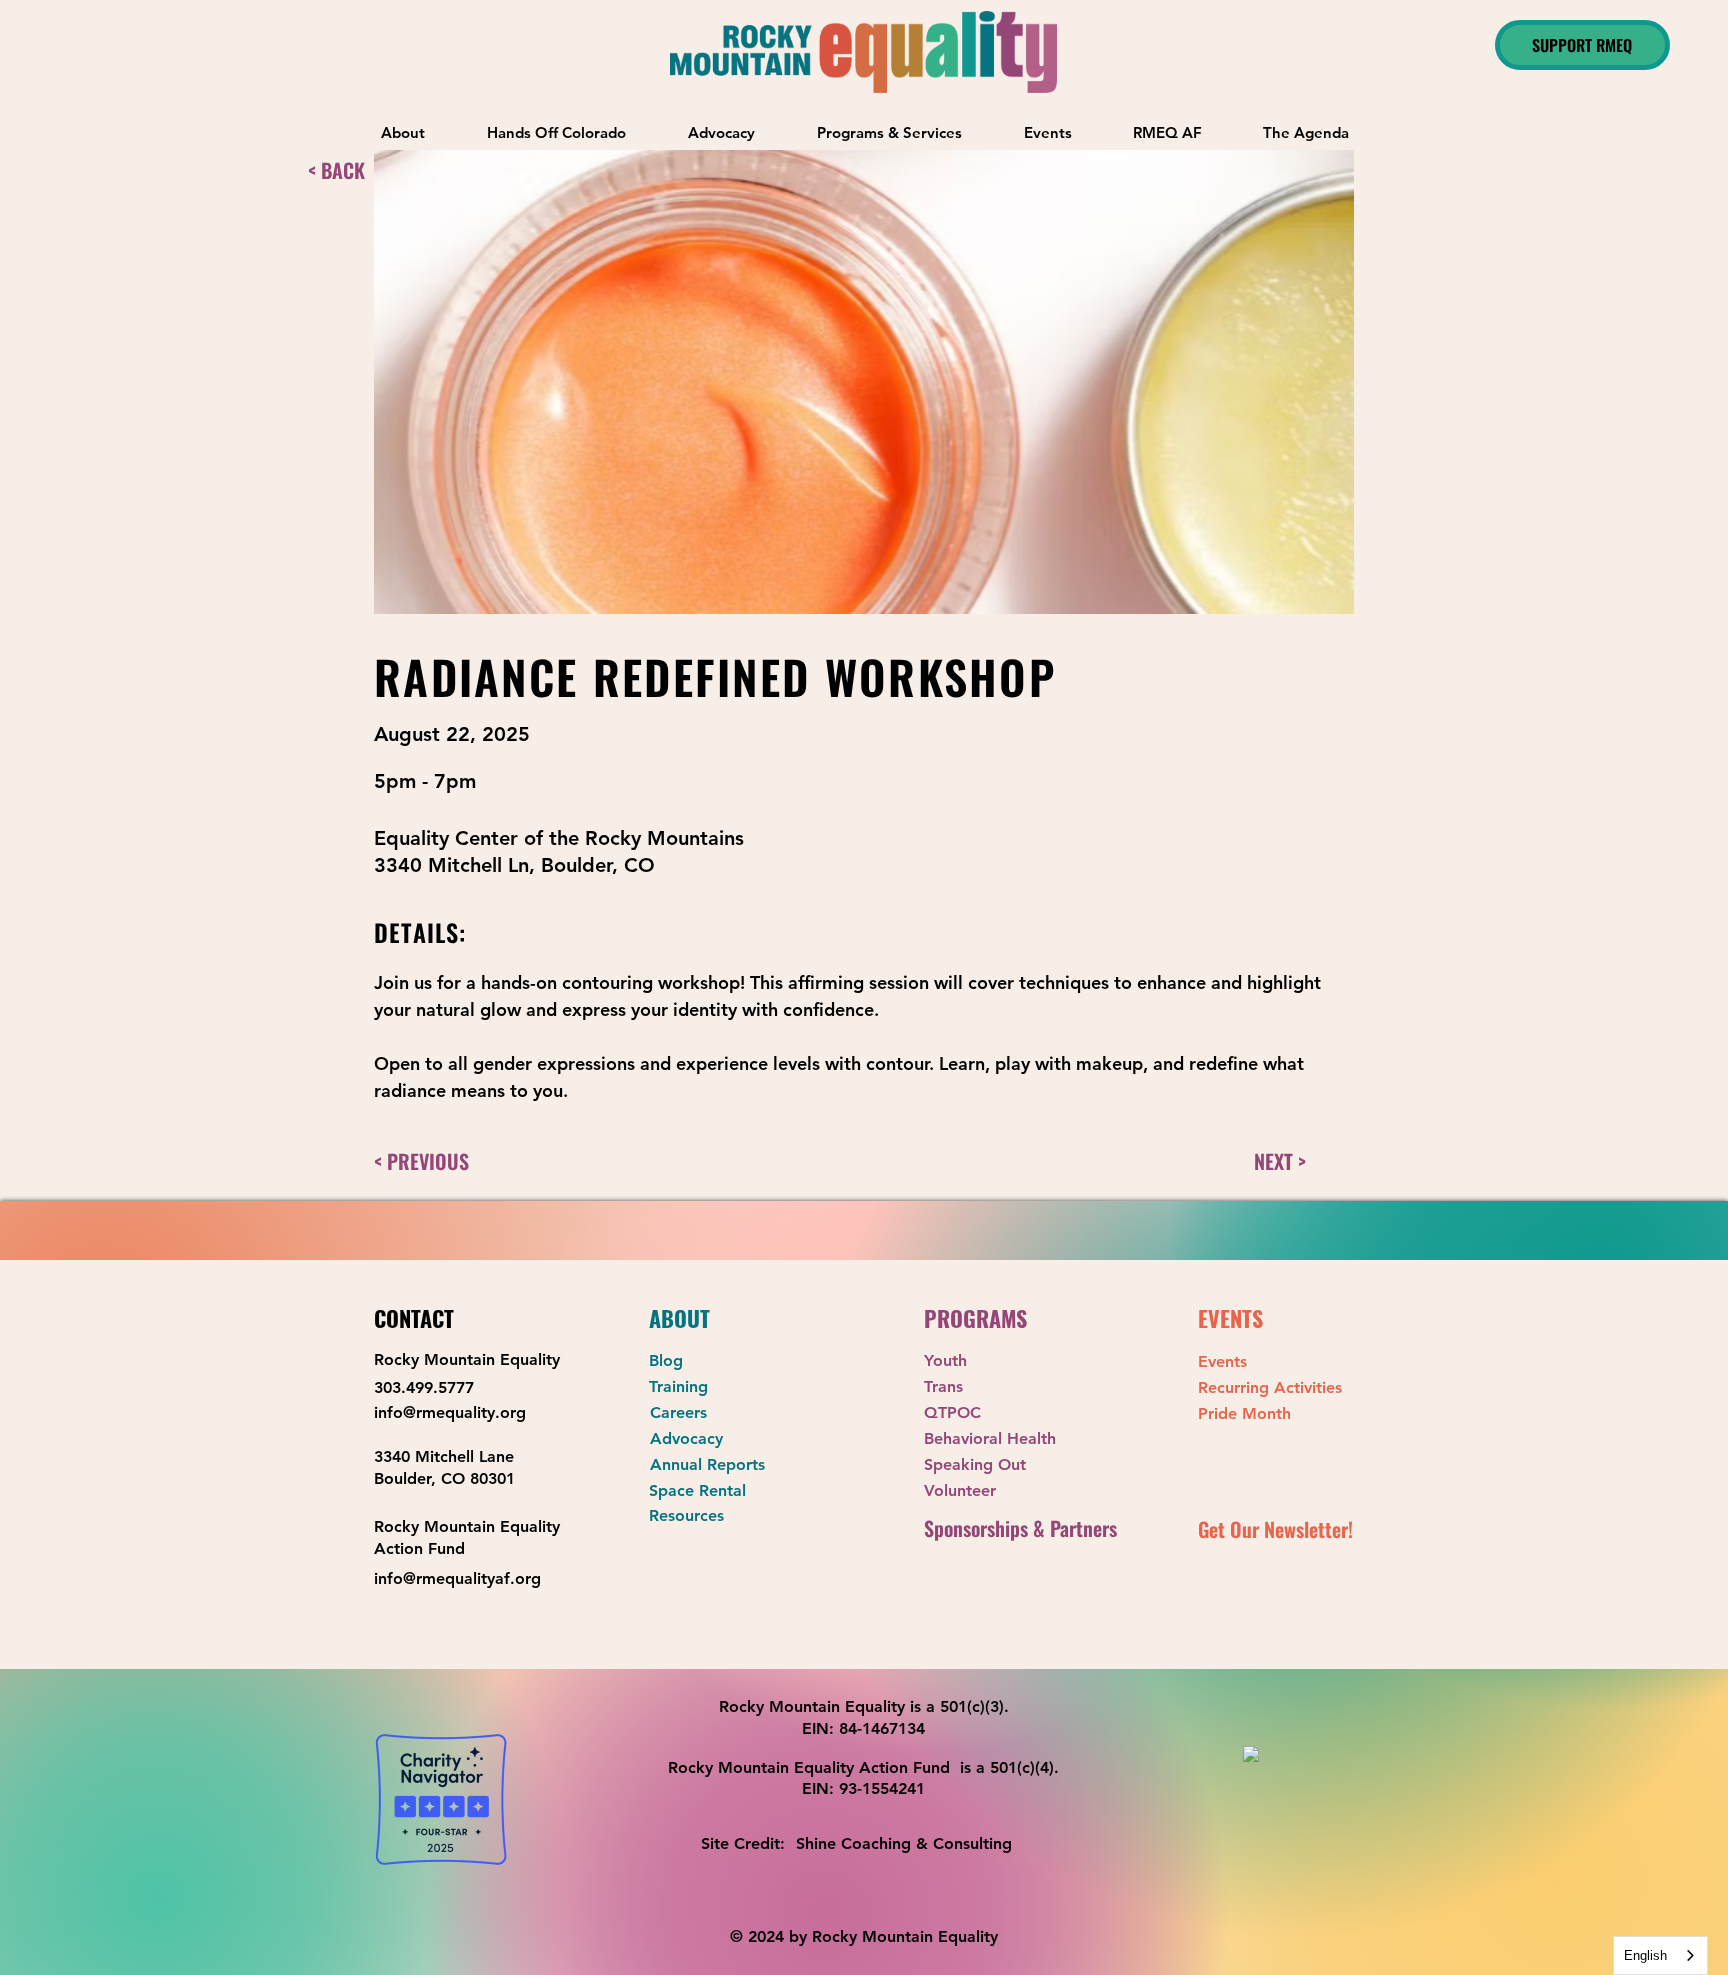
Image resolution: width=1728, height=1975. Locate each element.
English (1645, 1955)
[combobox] (1660, 1955)
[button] (889, 132)
